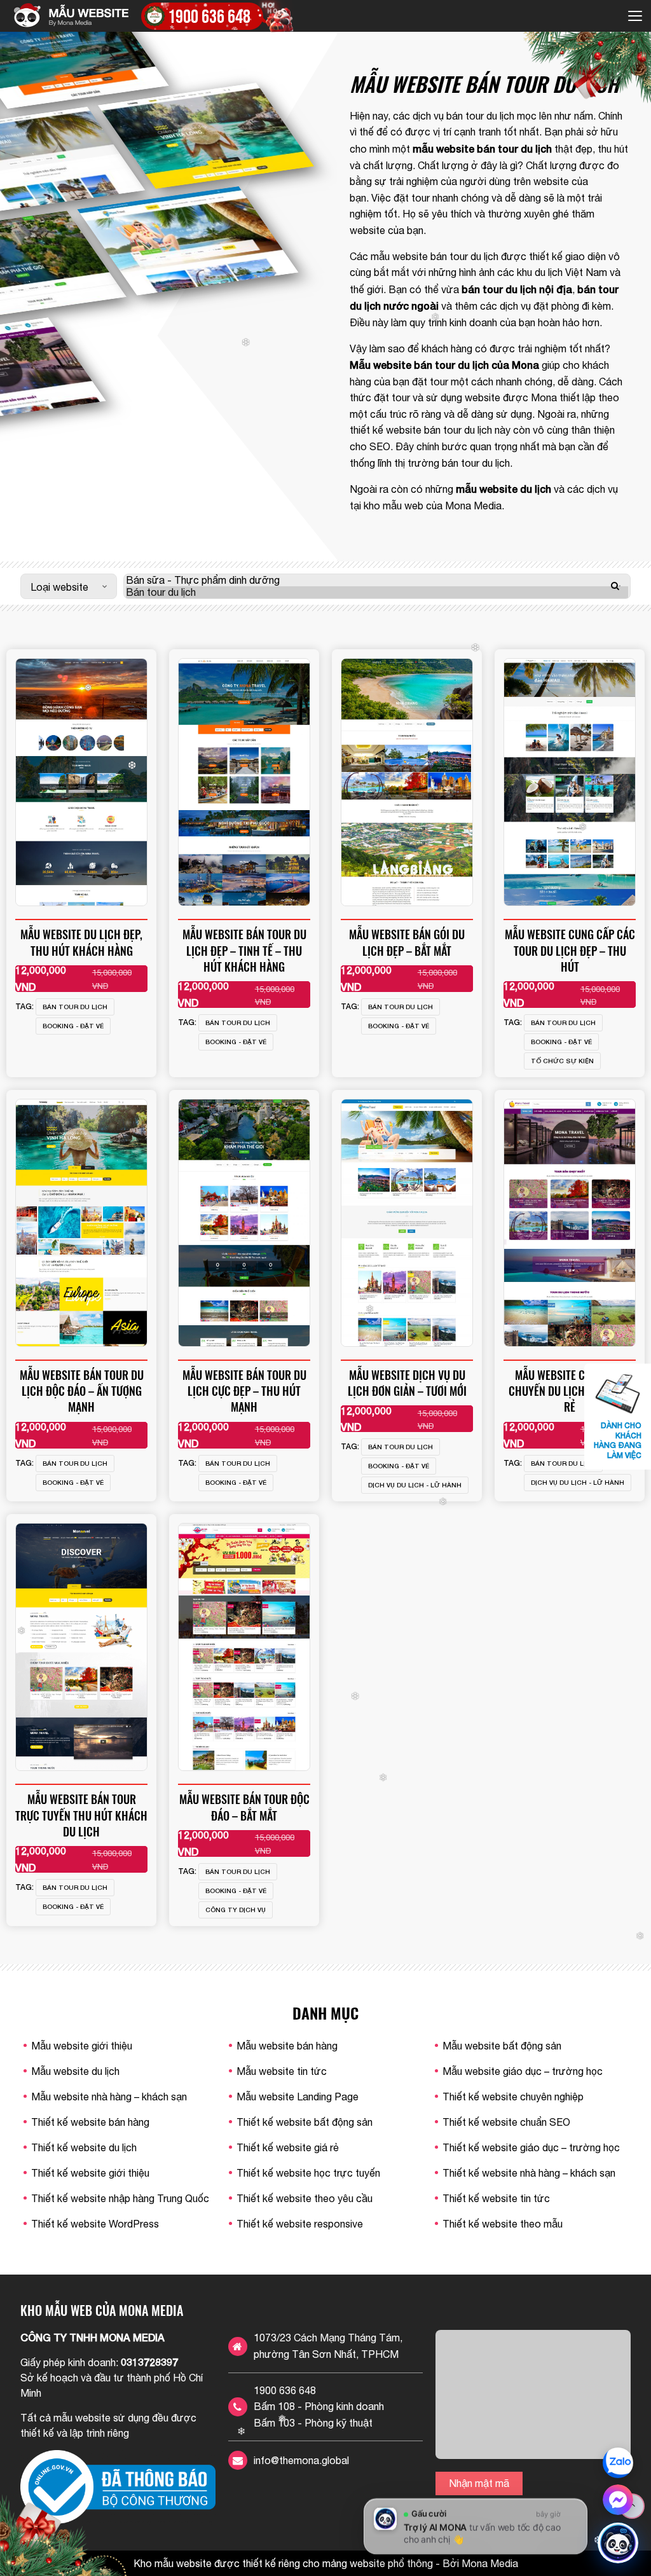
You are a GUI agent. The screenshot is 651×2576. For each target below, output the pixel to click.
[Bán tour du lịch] (377, 592)
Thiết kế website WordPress (95, 2224)
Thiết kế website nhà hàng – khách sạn (529, 2173)
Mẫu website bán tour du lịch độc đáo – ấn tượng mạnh (82, 1391)
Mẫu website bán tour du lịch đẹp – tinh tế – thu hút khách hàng (244, 950)
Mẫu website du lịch (75, 2071)
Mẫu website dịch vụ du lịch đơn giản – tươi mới (407, 1383)
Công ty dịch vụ (236, 1910)
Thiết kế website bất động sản (305, 2122)
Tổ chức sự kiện (562, 1061)
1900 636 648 (285, 2390)
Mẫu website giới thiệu (82, 2046)
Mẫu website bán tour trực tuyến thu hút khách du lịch (81, 1815)
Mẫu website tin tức (282, 2071)
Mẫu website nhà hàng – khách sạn (109, 2097)
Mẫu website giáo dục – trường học (523, 2071)
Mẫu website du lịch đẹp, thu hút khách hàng (81, 942)
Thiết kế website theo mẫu (503, 2224)
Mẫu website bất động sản (502, 2046)
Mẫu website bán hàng (287, 2046)
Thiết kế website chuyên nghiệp (513, 2097)
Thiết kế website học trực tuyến (308, 2173)
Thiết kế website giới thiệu (90, 2173)
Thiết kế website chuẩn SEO (506, 2122)
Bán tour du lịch (75, 1007)
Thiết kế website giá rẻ (288, 2147)
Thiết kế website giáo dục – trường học (531, 2147)
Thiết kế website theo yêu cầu (305, 2198)
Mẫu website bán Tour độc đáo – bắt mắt (244, 1807)
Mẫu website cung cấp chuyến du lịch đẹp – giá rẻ (570, 1391)
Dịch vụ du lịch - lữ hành (415, 1485)
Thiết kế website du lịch (84, 2147)
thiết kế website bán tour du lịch (421, 430)
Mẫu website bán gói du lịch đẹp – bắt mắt (407, 942)
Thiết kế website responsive (300, 2224)
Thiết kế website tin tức (496, 2198)
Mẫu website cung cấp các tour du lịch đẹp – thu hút (570, 950)
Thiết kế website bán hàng (90, 2122)
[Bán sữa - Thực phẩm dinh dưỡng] (377, 580)
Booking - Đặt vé (73, 1026)
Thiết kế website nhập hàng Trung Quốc (120, 2198)
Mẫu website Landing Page (298, 2097)
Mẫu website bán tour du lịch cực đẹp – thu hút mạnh (244, 1391)
